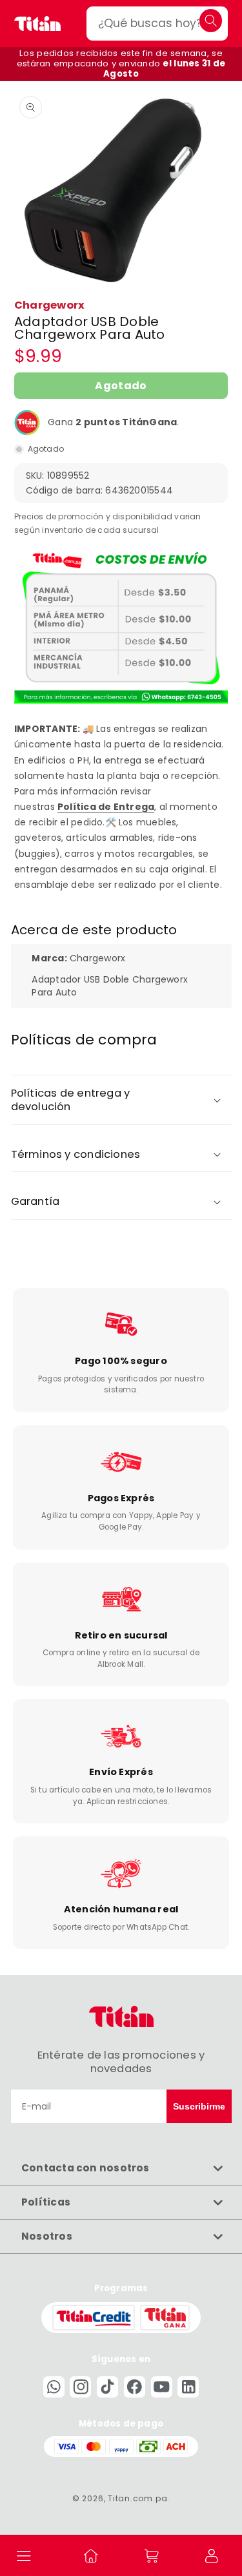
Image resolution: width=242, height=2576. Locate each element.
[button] (24, 2555)
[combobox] (157, 24)
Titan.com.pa (137, 2498)
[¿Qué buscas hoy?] (211, 20)
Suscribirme (199, 2106)
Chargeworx (49, 305)
